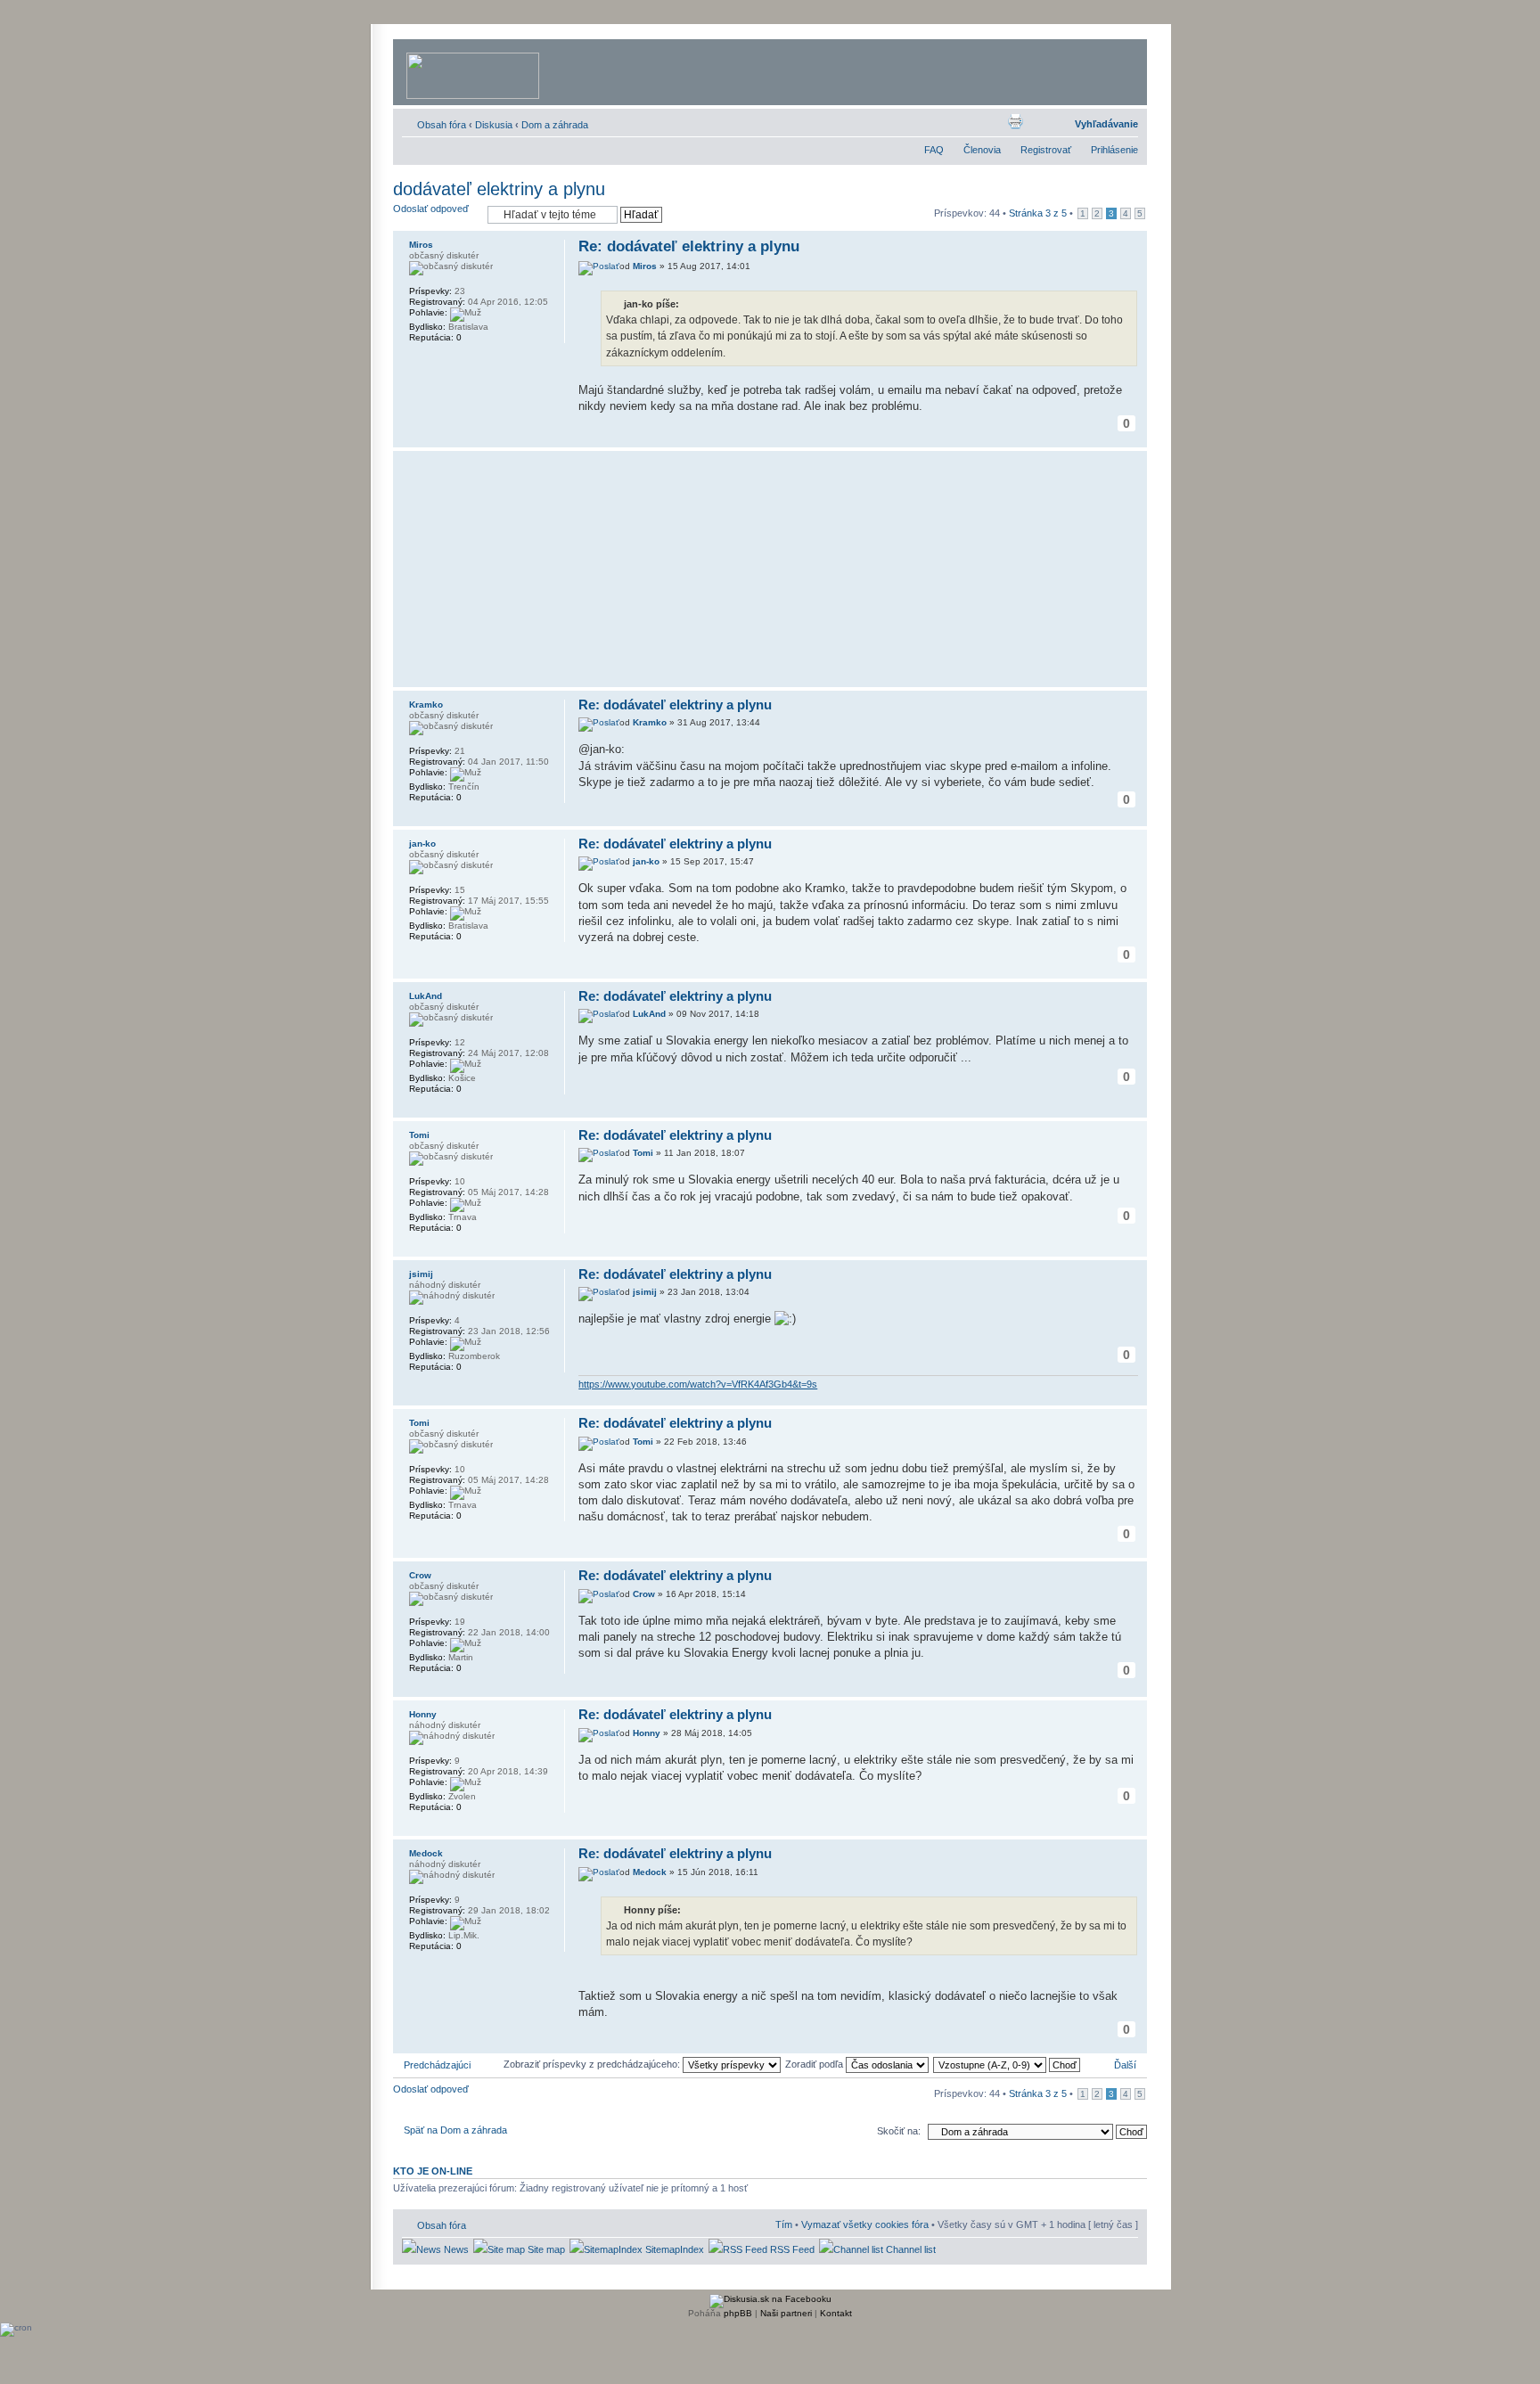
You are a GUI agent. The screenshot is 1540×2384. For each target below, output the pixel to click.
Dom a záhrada (555, 125)
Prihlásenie (1114, 150)
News (455, 2249)
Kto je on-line (433, 2171)
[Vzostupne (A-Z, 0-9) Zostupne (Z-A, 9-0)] (1008, 2064)
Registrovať (1046, 150)
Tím (784, 2224)
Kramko (650, 722)
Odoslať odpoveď (431, 209)
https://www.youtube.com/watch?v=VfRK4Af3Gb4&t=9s (698, 1384)
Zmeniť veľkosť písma (1042, 121)
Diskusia (494, 125)
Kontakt (836, 2313)
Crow (644, 1594)
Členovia (982, 150)
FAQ (934, 150)
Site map (545, 2249)
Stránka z (1038, 213)
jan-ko (646, 861)
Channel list (909, 2249)
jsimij (645, 1292)
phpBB (738, 2313)
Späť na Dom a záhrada (455, 2130)
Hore (1133, 438)
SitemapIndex (673, 2249)
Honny (647, 1733)
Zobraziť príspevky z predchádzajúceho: (593, 2064)
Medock (650, 1872)
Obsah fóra (442, 125)
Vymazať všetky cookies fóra (865, 2224)
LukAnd (649, 1014)
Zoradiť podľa (815, 2064)
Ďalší (1125, 2065)
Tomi (643, 1153)
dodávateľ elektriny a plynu (499, 189)
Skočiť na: (899, 2131)
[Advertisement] (831, 84)
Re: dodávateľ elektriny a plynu (689, 246)
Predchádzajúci (437, 2065)
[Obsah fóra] (474, 72)
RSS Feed (791, 2249)
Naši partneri (786, 2313)
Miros (645, 266)
